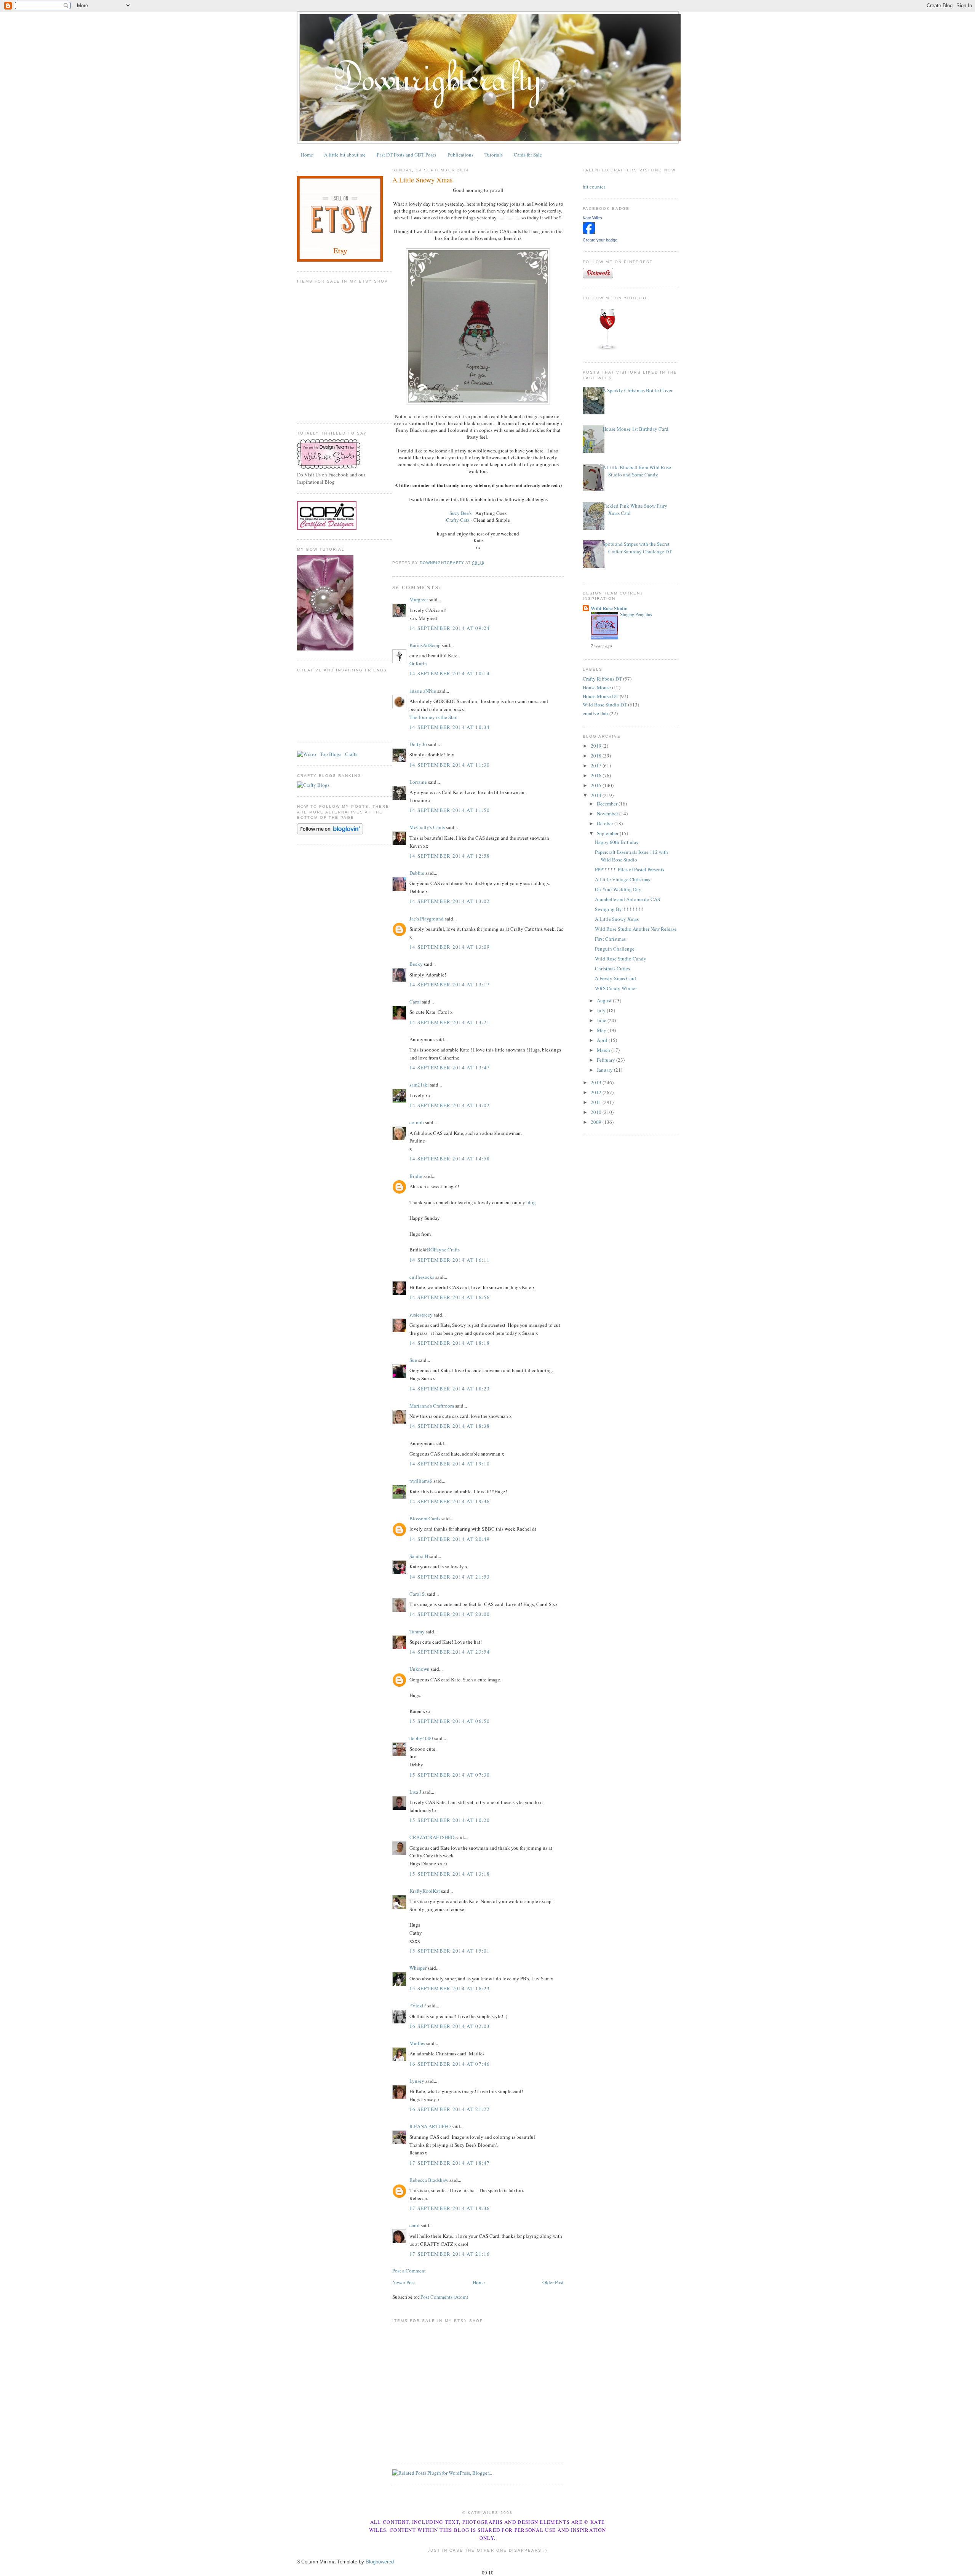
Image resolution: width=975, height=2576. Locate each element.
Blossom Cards (425, 1518)
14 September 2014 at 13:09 (450, 947)
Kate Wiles (592, 218)
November (608, 813)
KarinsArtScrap (425, 645)
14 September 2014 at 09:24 (450, 628)
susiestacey (421, 1315)
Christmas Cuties (612, 968)
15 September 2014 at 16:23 (450, 1988)
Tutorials (494, 155)
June (602, 1020)
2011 (597, 1102)
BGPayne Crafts (443, 1250)
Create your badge (600, 240)
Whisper (418, 1968)
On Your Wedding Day (618, 889)
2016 (597, 775)
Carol (415, 1002)
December (608, 804)
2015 (597, 785)
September (608, 833)
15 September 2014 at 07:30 (450, 1775)
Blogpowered (380, 2562)
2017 (597, 765)
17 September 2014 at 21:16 (450, 2254)
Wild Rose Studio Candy (621, 959)
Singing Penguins (636, 614)
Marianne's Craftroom (432, 1406)
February (607, 1060)
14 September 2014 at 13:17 (450, 984)
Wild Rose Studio (609, 608)
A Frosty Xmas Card (615, 978)
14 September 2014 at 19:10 (450, 1464)
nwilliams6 (421, 1481)
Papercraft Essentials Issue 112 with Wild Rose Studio (631, 856)
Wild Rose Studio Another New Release (636, 929)
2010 (597, 1112)
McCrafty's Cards (427, 827)
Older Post (553, 2282)
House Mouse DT (601, 696)
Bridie (416, 1176)
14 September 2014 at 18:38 (450, 1426)
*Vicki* (418, 2006)
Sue (413, 1360)
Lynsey (417, 2081)
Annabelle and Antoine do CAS (627, 899)
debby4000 (421, 1738)
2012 (597, 1092)
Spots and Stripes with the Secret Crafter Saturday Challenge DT (637, 548)
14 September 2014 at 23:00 (450, 1614)
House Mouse (597, 687)
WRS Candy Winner (616, 988)
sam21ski (419, 1085)
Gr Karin (418, 663)
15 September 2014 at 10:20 (450, 1820)
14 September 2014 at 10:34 (450, 727)
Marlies (417, 2043)
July (602, 1010)
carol (415, 2225)
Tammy (417, 1632)
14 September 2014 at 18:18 (450, 1343)
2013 (597, 1082)
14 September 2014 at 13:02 (450, 901)
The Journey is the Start (434, 717)
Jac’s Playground (427, 919)
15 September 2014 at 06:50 (450, 1721)
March (604, 1050)
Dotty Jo (418, 744)
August (605, 1000)
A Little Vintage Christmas (623, 879)
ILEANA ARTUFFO (430, 2126)
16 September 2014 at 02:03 (450, 2026)
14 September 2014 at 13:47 (450, 1067)
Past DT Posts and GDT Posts (406, 155)
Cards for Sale (528, 155)
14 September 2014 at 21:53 (450, 1577)
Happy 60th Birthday (617, 842)
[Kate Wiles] (589, 232)
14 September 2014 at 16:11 (450, 1260)
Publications (460, 155)
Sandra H (419, 1556)
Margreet (419, 599)
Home (307, 155)
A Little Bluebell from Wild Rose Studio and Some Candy (637, 471)
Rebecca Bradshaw (429, 2180)
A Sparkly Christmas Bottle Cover (638, 390)
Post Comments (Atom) (444, 2297)
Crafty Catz (458, 520)
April (603, 1040)
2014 (597, 795)
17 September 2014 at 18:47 (450, 2163)
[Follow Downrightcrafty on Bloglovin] (330, 833)
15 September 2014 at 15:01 (450, 1951)
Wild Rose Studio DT (605, 705)
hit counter (594, 187)
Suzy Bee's (460, 513)
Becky (416, 964)
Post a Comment (409, 2271)
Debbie (417, 873)
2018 (597, 756)
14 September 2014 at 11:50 (450, 810)
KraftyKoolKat (425, 1891)
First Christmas (610, 939)
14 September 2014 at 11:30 (450, 765)
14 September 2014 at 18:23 (450, 1389)
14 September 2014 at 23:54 (450, 1652)
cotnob (417, 1122)
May (602, 1030)
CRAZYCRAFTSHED (432, 1837)
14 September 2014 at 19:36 (450, 1501)
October (606, 823)
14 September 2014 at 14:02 (450, 1105)
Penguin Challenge (615, 949)
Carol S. (418, 1594)
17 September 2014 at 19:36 (450, 2208)
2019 (597, 746)
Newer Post (404, 2282)
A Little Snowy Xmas (617, 919)
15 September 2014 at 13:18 (450, 1874)
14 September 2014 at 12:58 (450, 856)
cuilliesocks (422, 1277)
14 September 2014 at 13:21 (450, 1022)
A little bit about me (345, 155)
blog (531, 1202)
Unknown (420, 1669)
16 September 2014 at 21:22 (450, 2109)
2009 (597, 1122)
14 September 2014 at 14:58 (450, 1159)
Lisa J (415, 1792)
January (605, 1070)
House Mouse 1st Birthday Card (635, 429)
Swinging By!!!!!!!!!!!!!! (619, 909)
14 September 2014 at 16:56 (450, 1297)
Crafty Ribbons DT (602, 679)
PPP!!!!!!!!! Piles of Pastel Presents (630, 869)
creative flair (595, 713)
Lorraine (418, 782)
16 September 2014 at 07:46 (450, 2064)
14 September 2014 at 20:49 (450, 1539)
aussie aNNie (423, 691)
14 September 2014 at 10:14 (450, 673)
